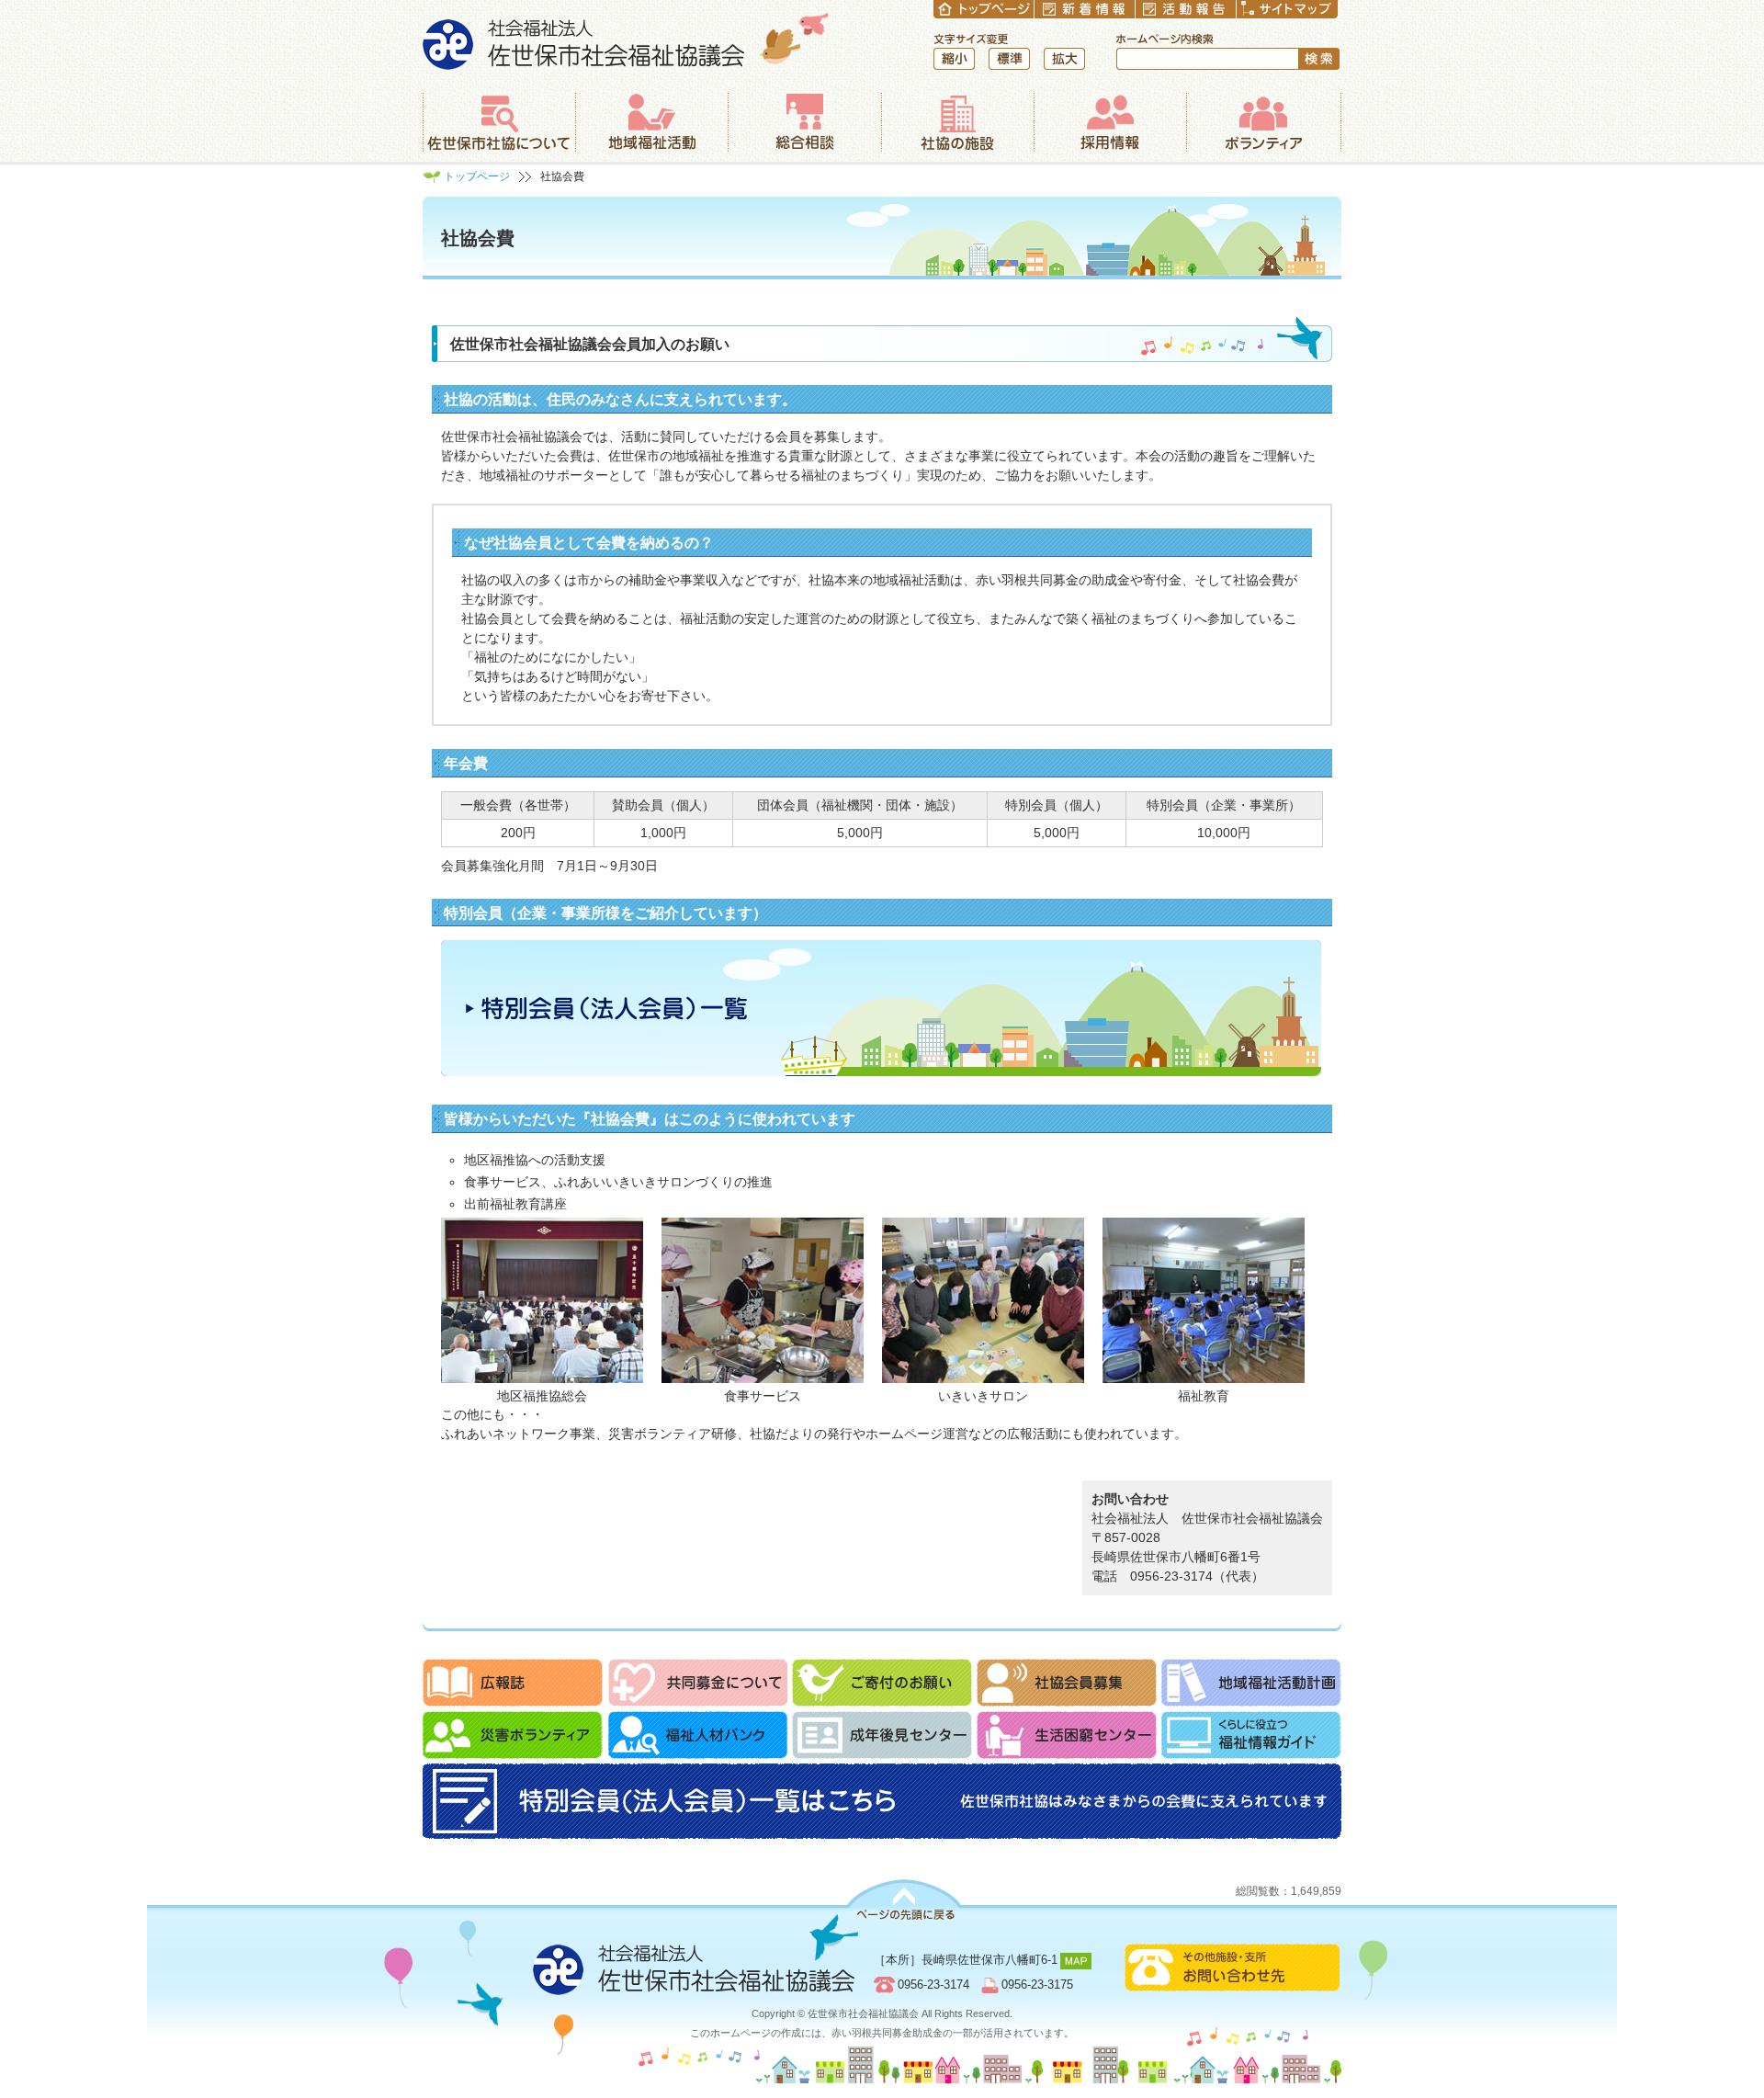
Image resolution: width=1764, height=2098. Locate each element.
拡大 (1064, 59)
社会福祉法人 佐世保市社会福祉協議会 (626, 41)
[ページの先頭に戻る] (904, 1900)
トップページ (477, 176)
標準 (1009, 59)
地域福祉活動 (651, 122)
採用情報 (1110, 122)
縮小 (954, 59)
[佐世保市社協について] (499, 122)
